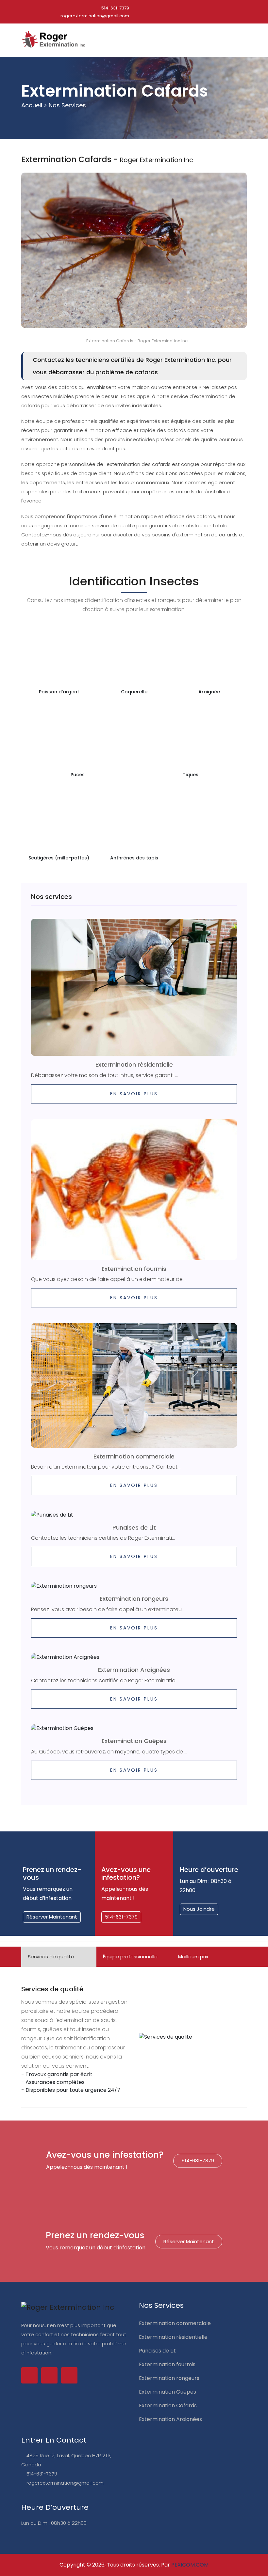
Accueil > (34, 105)
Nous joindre (199, 1909)
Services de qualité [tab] (51, 1957)
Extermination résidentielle (134, 1064)
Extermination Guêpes (134, 1741)
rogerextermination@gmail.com (94, 16)
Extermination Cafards (168, 2406)
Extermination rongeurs (134, 1599)
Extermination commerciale (134, 1456)
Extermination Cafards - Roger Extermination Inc (136, 341)
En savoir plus (134, 1094)
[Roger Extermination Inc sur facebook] (29, 2375)
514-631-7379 (115, 8)
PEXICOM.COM (190, 2565)
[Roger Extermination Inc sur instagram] (69, 2375)
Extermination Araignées (134, 1670)
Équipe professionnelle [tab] (130, 1957)
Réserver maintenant (52, 1917)
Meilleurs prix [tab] (193, 1957)
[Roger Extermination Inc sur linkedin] (49, 2375)
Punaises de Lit (134, 1527)
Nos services (67, 105)
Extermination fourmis (134, 1269)
